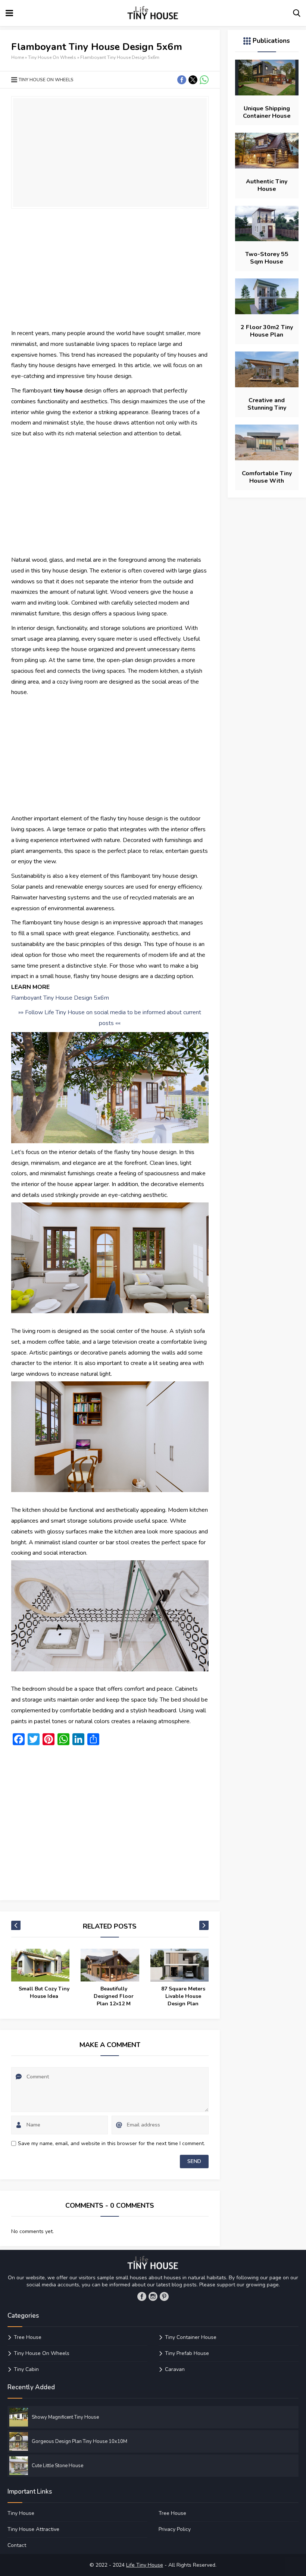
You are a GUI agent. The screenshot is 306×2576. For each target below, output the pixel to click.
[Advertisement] (110, 268)
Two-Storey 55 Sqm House (267, 258)
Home (18, 57)
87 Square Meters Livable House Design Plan (114, 1996)
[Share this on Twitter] (193, 80)
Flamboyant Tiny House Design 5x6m (60, 998)
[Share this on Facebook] (182, 80)
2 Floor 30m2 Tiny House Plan (267, 331)
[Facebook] (142, 2296)
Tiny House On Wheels (52, 57)
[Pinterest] (164, 2296)
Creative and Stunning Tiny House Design (267, 408)
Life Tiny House (145, 2565)
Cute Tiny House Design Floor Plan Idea (183, 1996)
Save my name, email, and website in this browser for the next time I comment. (111, 2143)
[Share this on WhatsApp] (204, 80)
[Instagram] (153, 2296)
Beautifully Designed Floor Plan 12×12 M (44, 1996)
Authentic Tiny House (267, 185)
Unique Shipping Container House (267, 112)
